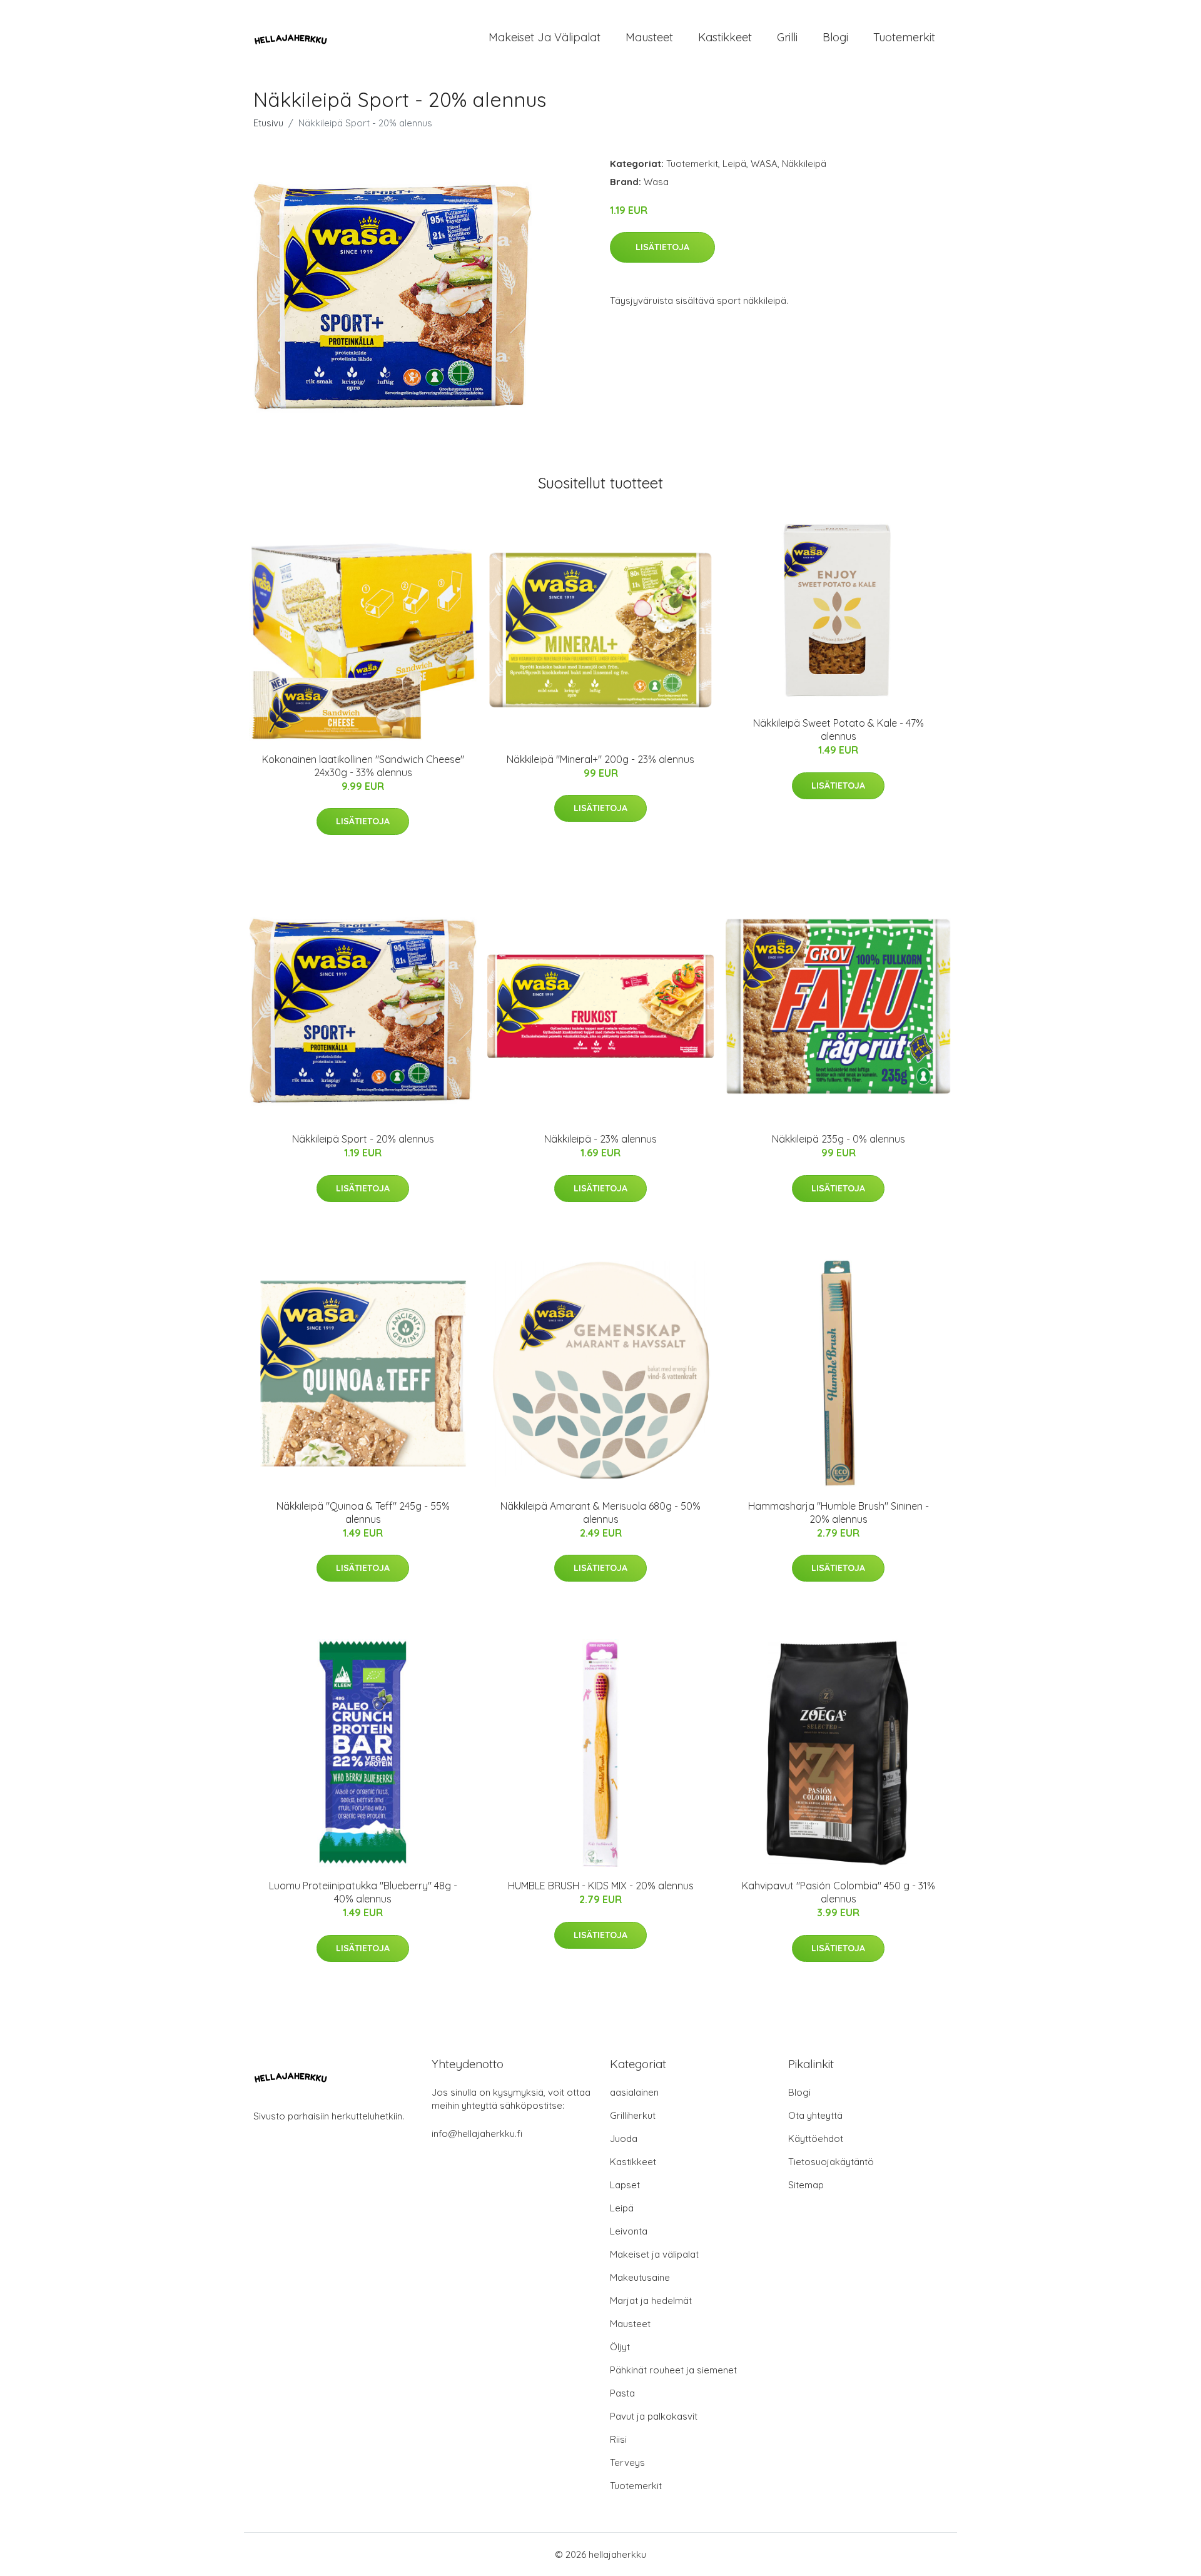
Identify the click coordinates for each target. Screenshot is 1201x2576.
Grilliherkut (633, 2115)
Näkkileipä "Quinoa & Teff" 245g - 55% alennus (363, 1513)
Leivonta (629, 2231)
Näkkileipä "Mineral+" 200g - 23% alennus (600, 759)
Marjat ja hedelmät (651, 2301)
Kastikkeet (725, 37)
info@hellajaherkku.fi (477, 2134)
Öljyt (620, 2347)
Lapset (625, 2185)
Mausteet (649, 37)
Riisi (618, 2439)
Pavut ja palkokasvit (654, 2416)
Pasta (622, 2393)
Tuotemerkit (904, 37)
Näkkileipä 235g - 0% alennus (839, 1139)
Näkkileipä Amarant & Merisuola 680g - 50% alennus (600, 1513)
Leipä (734, 164)
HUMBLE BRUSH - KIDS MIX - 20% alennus (601, 1886)
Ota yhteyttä (815, 2115)
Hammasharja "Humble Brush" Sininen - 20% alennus (839, 1513)
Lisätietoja (662, 247)
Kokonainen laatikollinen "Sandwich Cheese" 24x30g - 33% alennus (363, 766)
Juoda (624, 2139)
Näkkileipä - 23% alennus (600, 1139)
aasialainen (634, 2092)
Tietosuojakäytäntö (831, 2162)
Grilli (787, 37)
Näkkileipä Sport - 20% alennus (363, 1139)
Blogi (835, 37)
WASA (764, 164)
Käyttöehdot (816, 2139)
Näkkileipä (804, 164)
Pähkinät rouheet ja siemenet (673, 2370)
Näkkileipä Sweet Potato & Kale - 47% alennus (839, 730)
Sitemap (806, 2185)
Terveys (627, 2462)
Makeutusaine (640, 2277)
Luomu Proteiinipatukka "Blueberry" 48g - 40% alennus (363, 1892)
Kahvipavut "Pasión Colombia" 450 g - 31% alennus (839, 1892)
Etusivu (268, 123)
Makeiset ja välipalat (545, 37)
